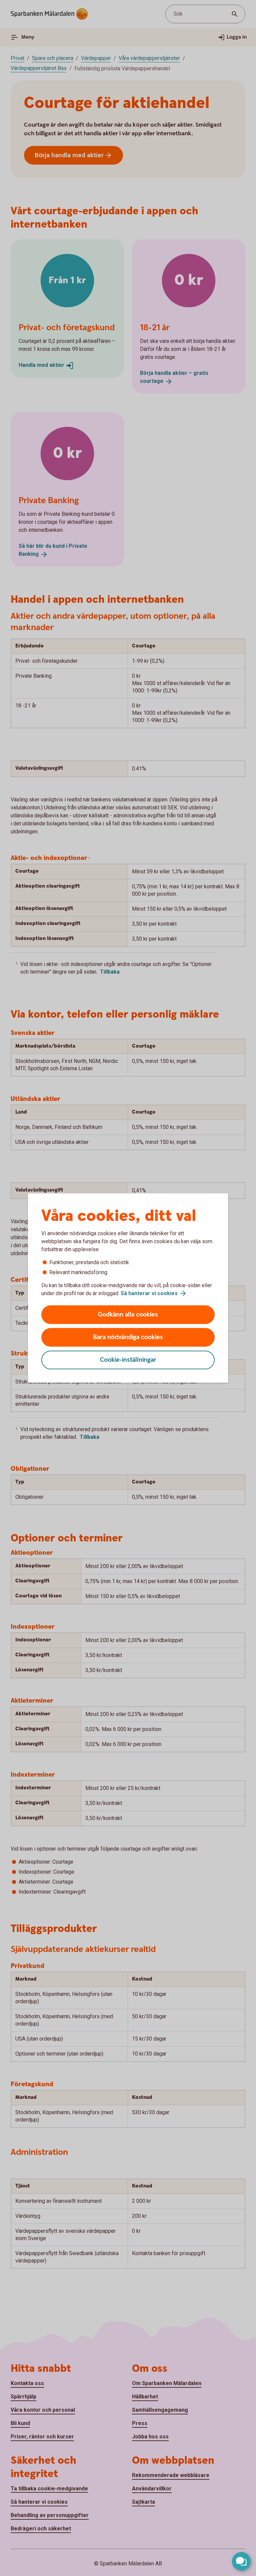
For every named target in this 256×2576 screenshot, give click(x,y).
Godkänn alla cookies (128, 1315)
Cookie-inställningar (128, 1360)
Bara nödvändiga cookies (128, 1337)
